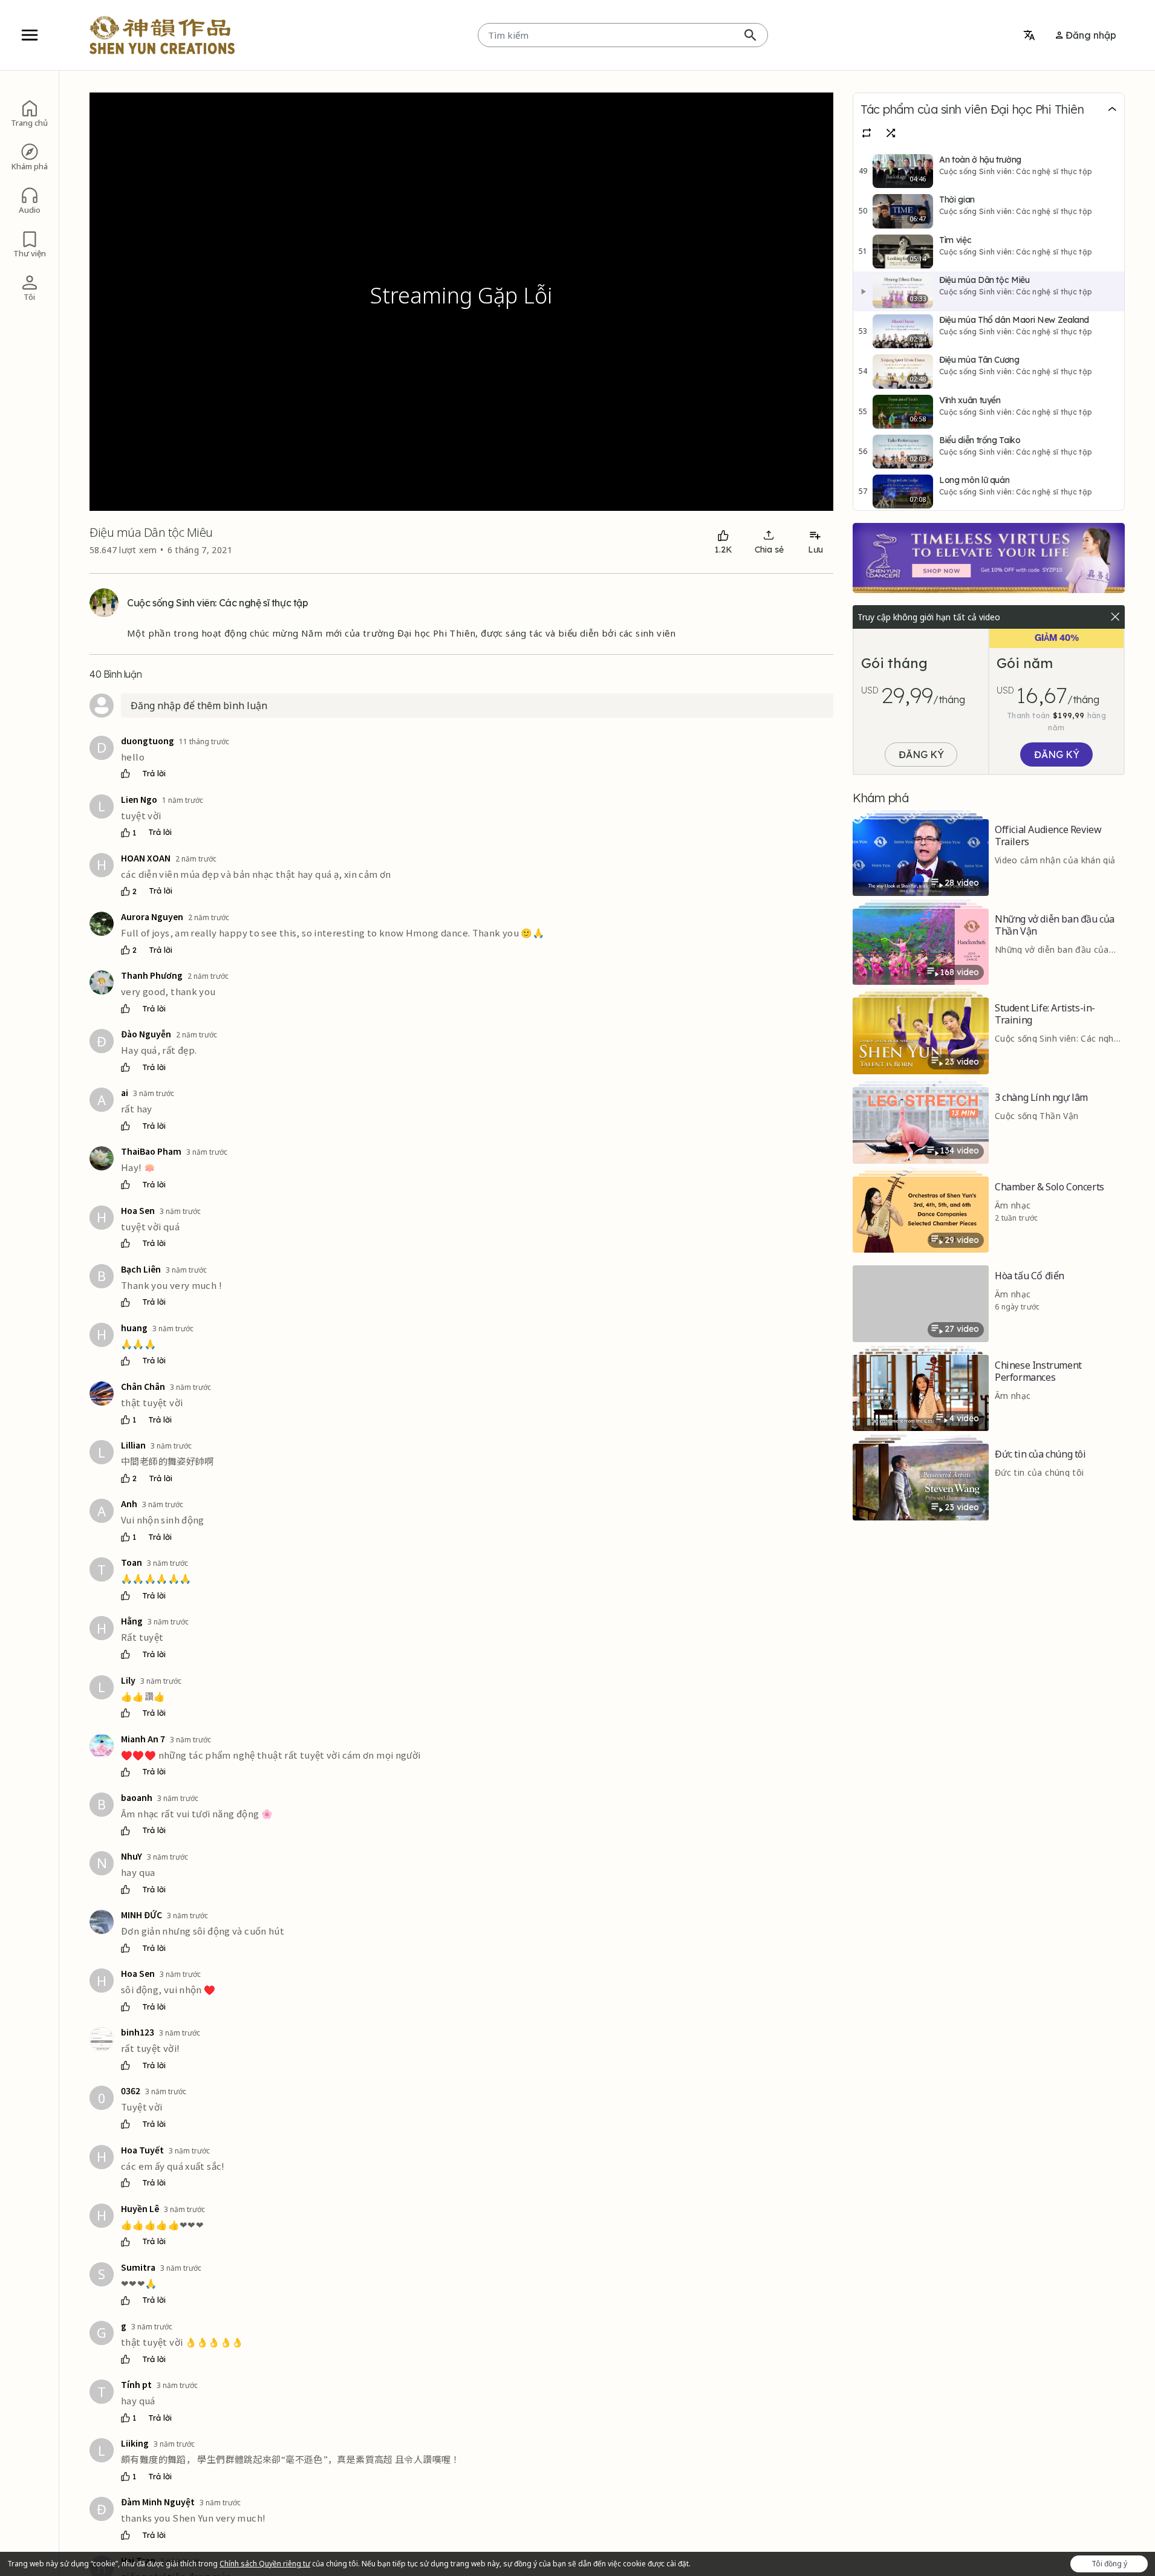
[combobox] (623, 35)
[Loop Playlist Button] (873, 133)
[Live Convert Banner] (989, 558)
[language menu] (1029, 35)
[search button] (750, 35)
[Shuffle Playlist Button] (897, 133)
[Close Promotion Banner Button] (1115, 617)
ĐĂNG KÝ (921, 754)
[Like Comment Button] (125, 774)
